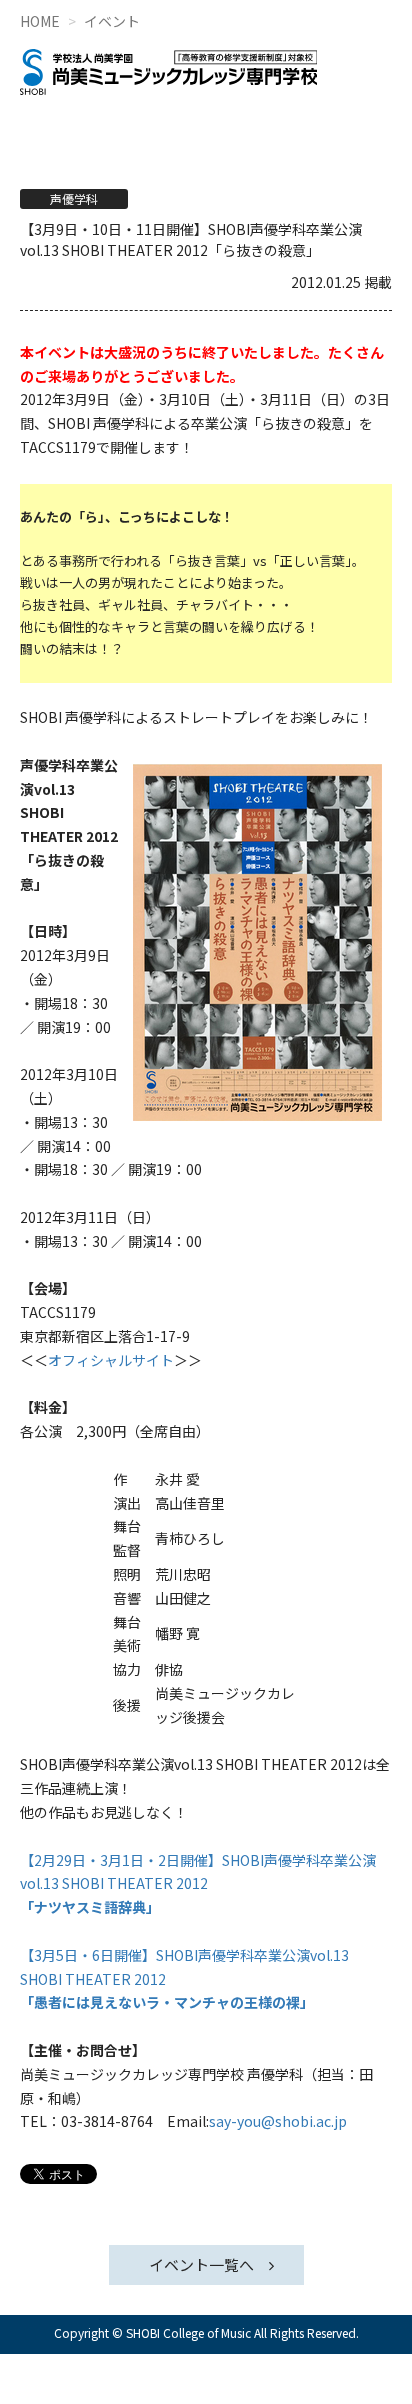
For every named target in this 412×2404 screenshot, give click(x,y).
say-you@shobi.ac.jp (278, 2121)
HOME (40, 21)
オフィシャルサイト (111, 1360)
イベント (112, 21)
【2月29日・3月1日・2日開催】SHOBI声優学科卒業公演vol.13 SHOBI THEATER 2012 (198, 1884)
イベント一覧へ (201, 2264)
